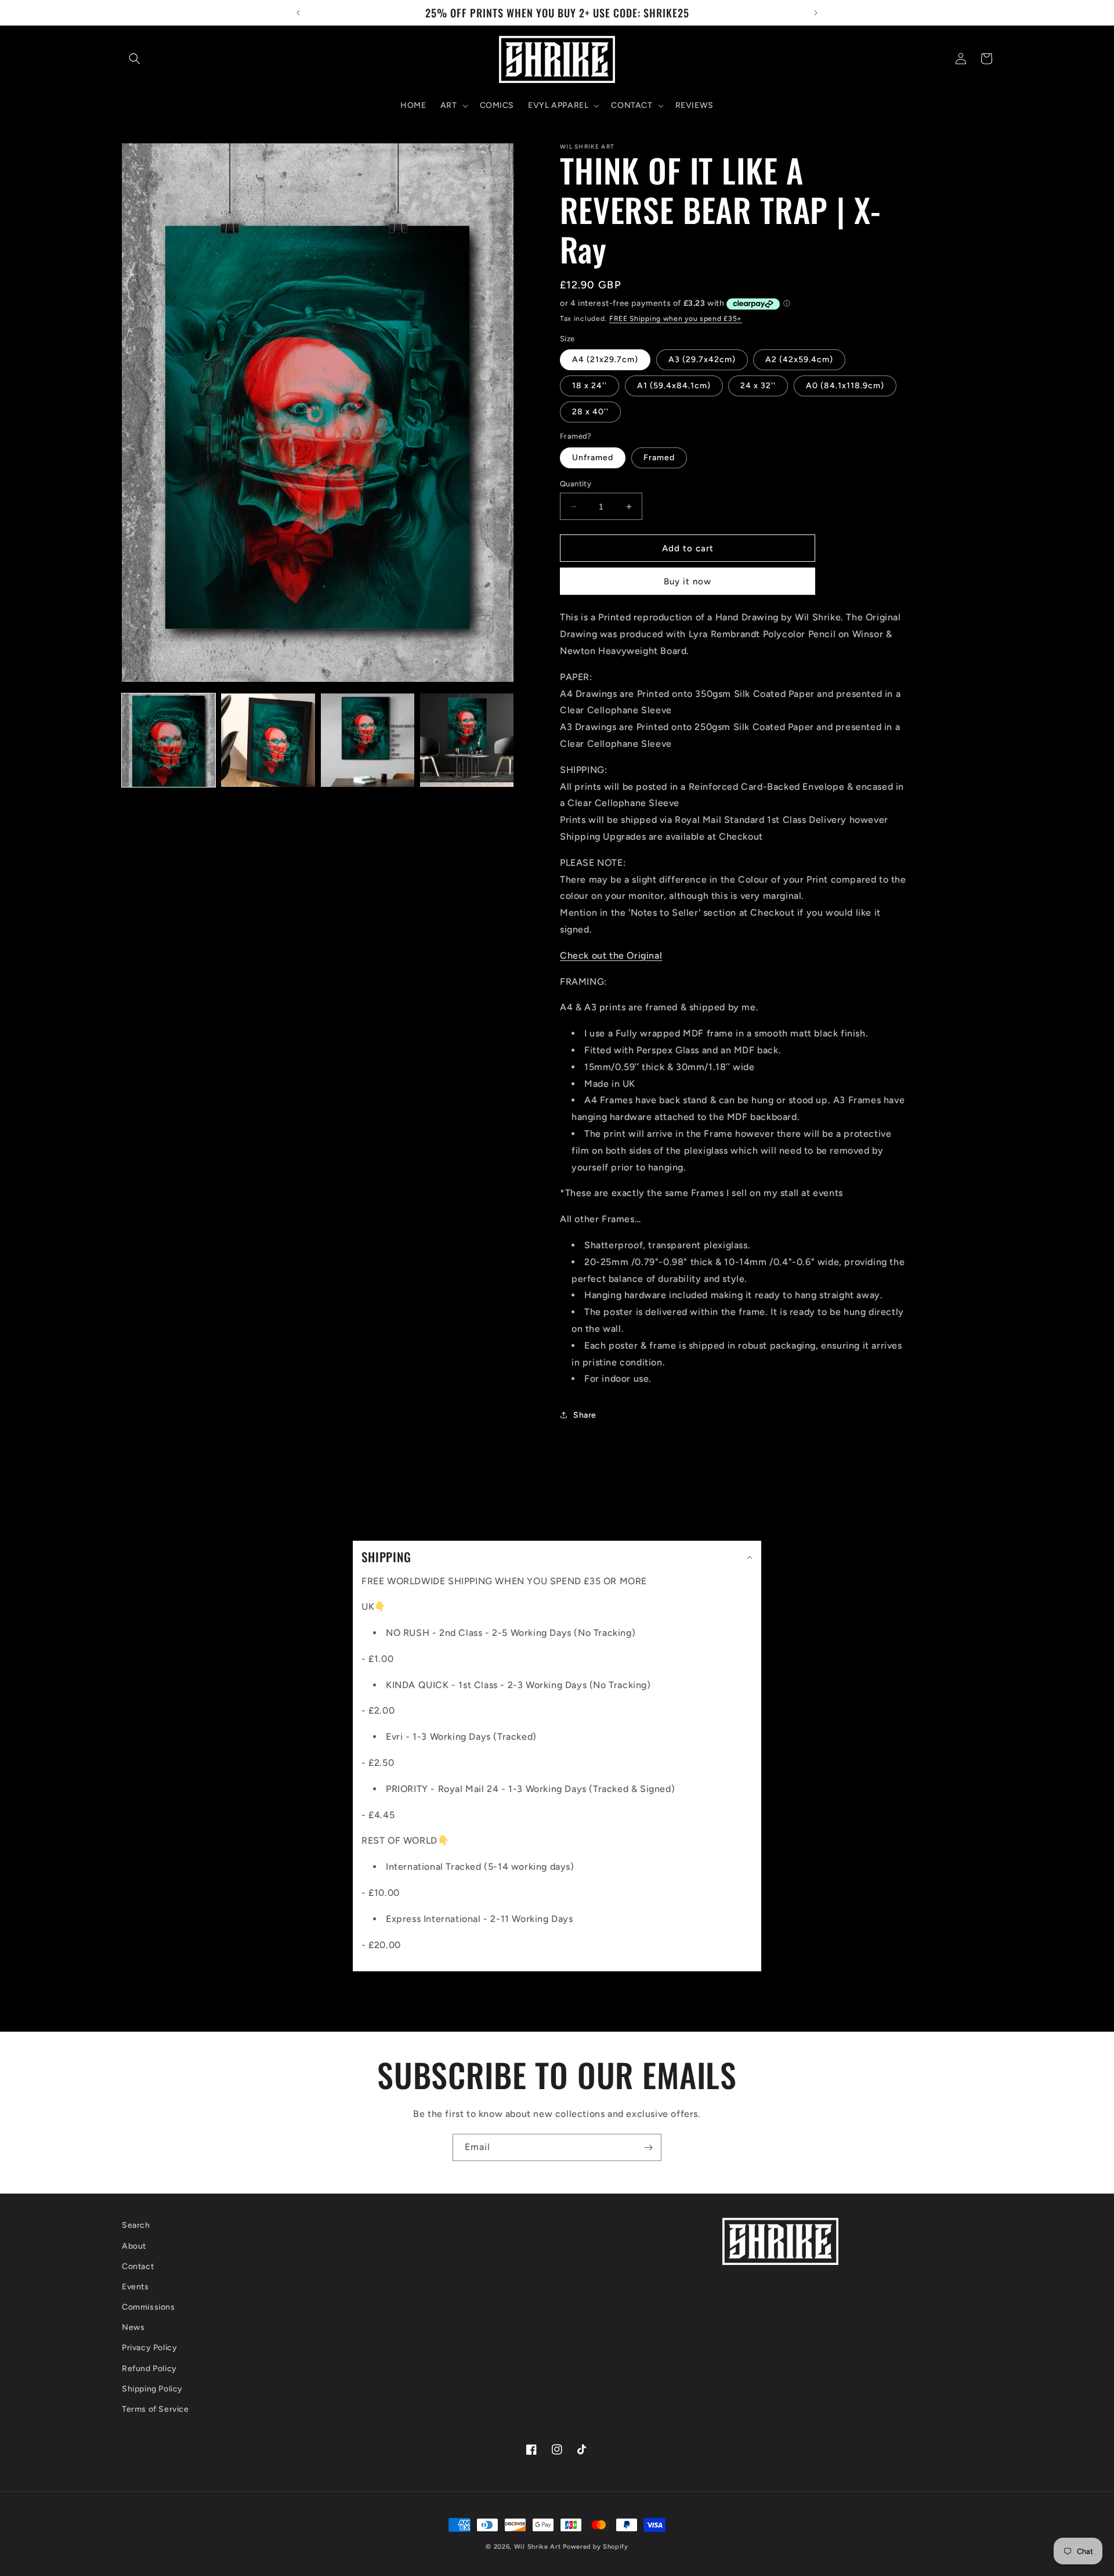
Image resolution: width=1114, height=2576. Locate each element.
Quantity (576, 484)
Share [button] (585, 1415)
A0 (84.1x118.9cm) (845, 386)
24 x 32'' (758, 386)
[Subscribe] (648, 2147)
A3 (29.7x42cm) (702, 360)
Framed (659, 458)
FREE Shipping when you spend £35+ (676, 319)
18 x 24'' (589, 386)
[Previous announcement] (298, 13)
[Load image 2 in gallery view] (268, 740)
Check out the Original (611, 955)
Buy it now (688, 581)
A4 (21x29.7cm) (605, 360)
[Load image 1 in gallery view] (169, 740)
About (134, 2246)
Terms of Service (155, 2409)
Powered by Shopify (596, 2547)
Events (135, 2287)
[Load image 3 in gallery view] (368, 740)
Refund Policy (149, 2369)
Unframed (593, 458)
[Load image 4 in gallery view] (467, 740)
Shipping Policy (152, 2389)
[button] (135, 59)
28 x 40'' (590, 412)
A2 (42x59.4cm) (799, 360)
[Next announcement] (816, 13)
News (133, 2327)
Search (136, 2225)
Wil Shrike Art (538, 2547)
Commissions (149, 2307)
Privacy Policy (149, 2348)
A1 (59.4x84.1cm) (674, 386)
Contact (138, 2266)
